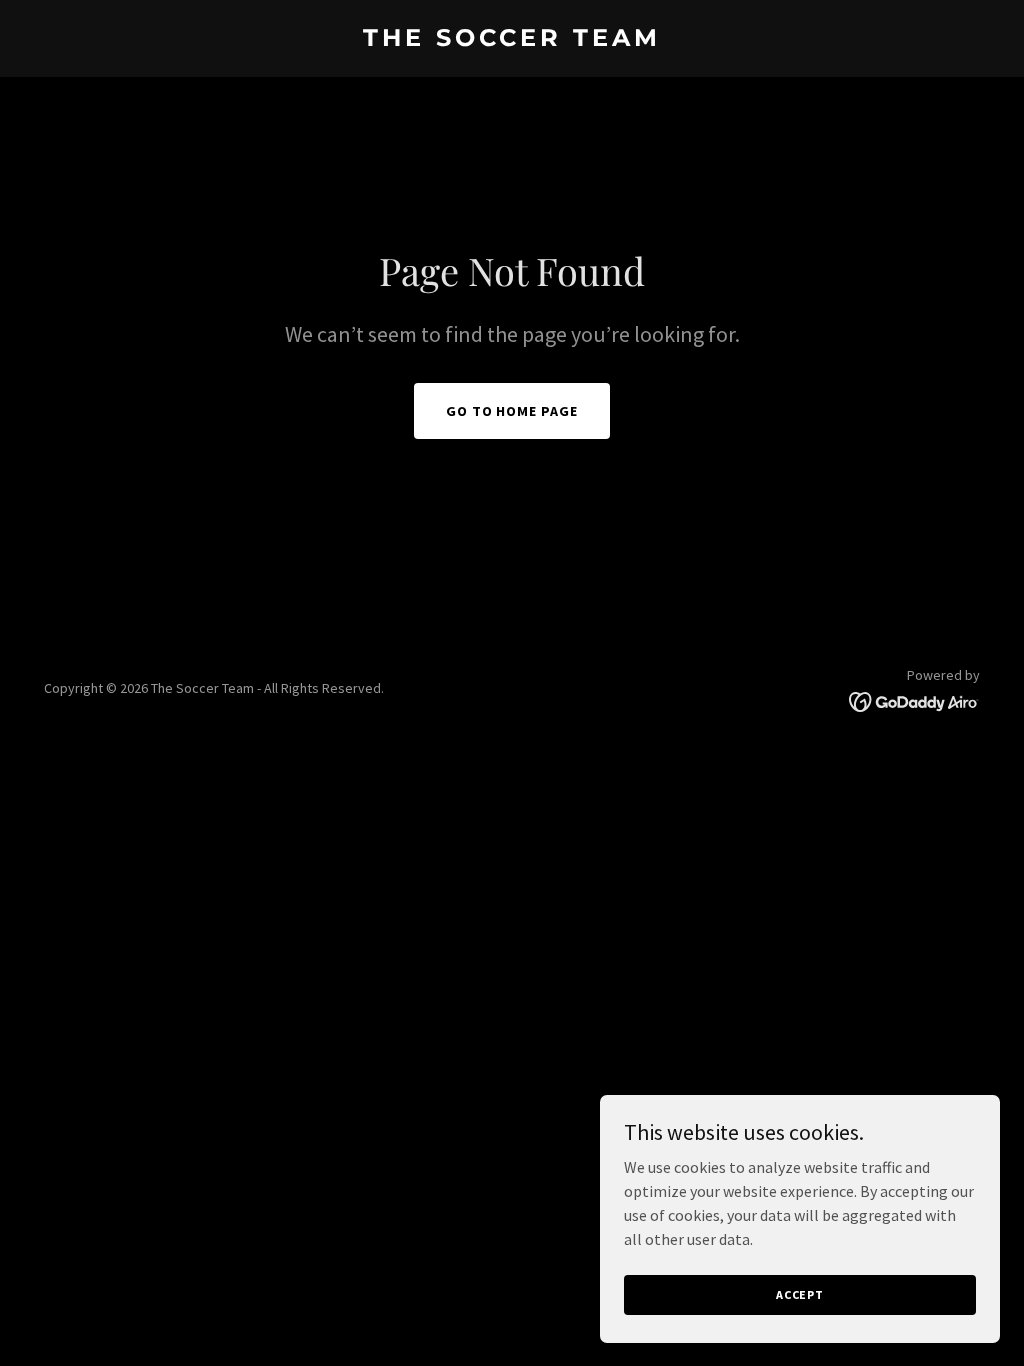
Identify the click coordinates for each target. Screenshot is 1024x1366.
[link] (512, 40)
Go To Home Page (512, 411)
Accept (800, 1294)
